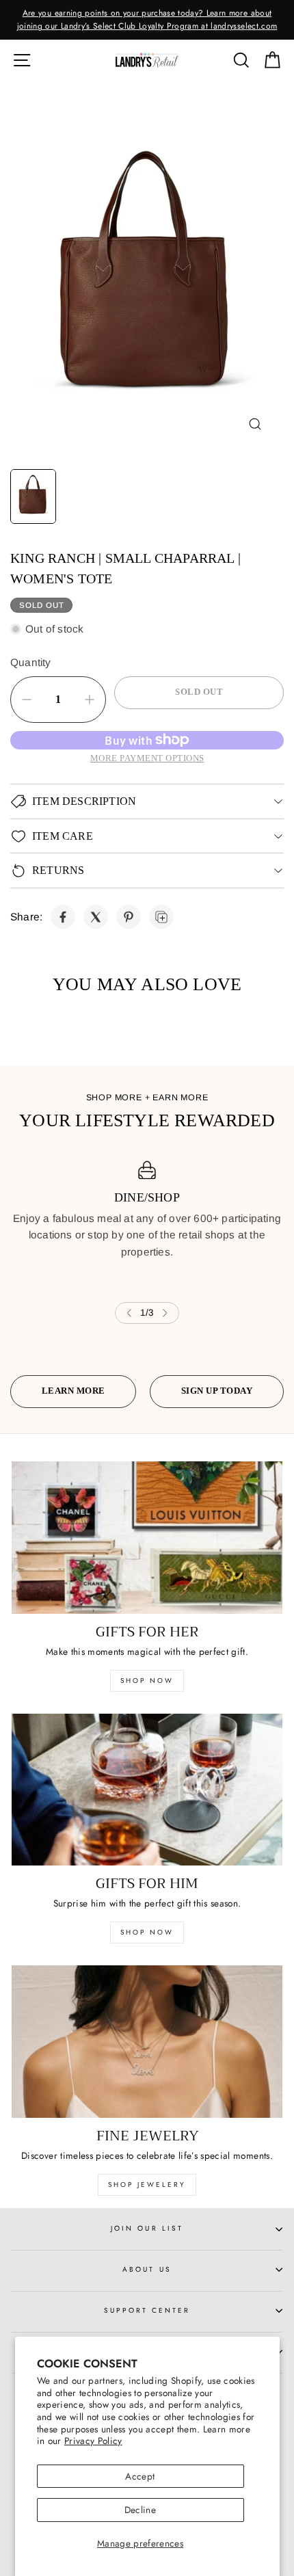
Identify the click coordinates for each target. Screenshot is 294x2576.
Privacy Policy (93, 2441)
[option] (147, 20)
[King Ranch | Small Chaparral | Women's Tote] (63, 917)
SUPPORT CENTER (147, 2310)
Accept (140, 2476)
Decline (140, 2510)
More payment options (147, 758)
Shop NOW (147, 1932)
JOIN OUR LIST (147, 2228)
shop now (147, 1681)
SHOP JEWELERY (147, 2185)
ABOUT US (147, 2269)
